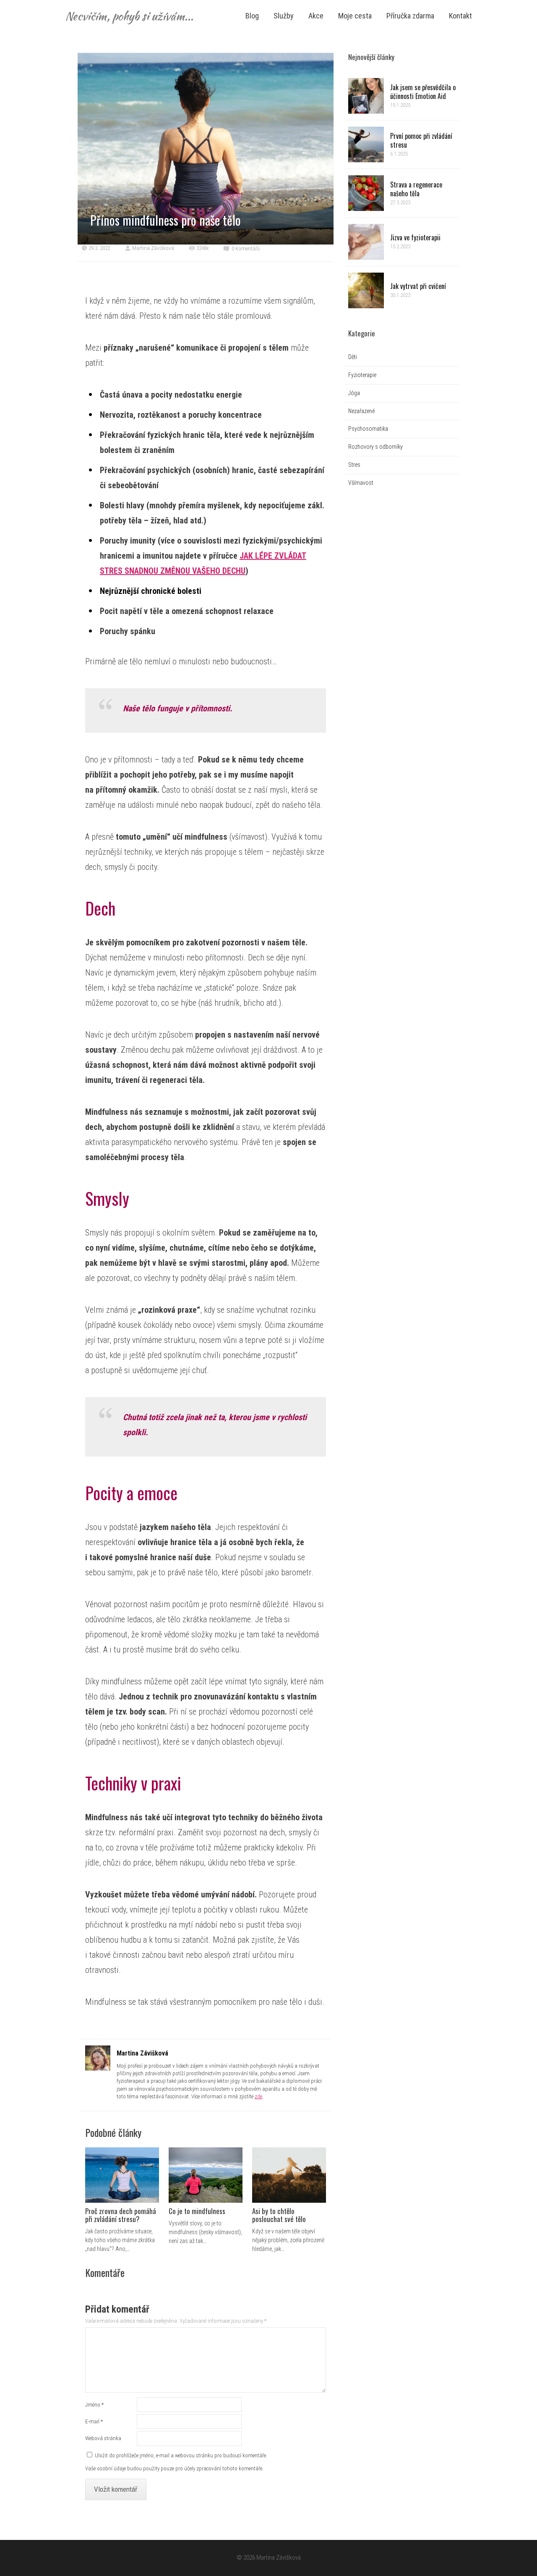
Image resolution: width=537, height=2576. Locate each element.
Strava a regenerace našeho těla (416, 189)
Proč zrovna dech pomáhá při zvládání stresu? (121, 2215)
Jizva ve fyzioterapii (415, 237)
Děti (353, 357)
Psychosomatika (368, 429)
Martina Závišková (153, 248)
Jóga (354, 393)
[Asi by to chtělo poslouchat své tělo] (289, 2175)
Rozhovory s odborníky (375, 447)
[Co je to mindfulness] (206, 2175)
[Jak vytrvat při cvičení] (366, 290)
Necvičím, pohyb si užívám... (129, 16)
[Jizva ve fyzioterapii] (366, 242)
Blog (252, 16)
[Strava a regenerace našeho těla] (366, 193)
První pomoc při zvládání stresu (421, 141)
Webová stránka (103, 2438)
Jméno (94, 2405)
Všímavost (361, 483)
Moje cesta (355, 16)
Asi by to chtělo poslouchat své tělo (279, 2215)
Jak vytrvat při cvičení (418, 286)
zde (258, 2096)
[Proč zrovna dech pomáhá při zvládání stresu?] (122, 2175)
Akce (316, 16)
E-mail (94, 2421)
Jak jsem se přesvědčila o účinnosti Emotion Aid (423, 92)
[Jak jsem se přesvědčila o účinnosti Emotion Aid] (366, 96)
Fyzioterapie (362, 375)
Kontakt (460, 16)
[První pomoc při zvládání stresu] (366, 144)
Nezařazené (361, 411)
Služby (284, 16)
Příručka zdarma (410, 16)
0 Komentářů (246, 248)
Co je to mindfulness (197, 2211)
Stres (354, 465)
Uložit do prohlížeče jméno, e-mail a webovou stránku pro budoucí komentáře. (181, 2455)
